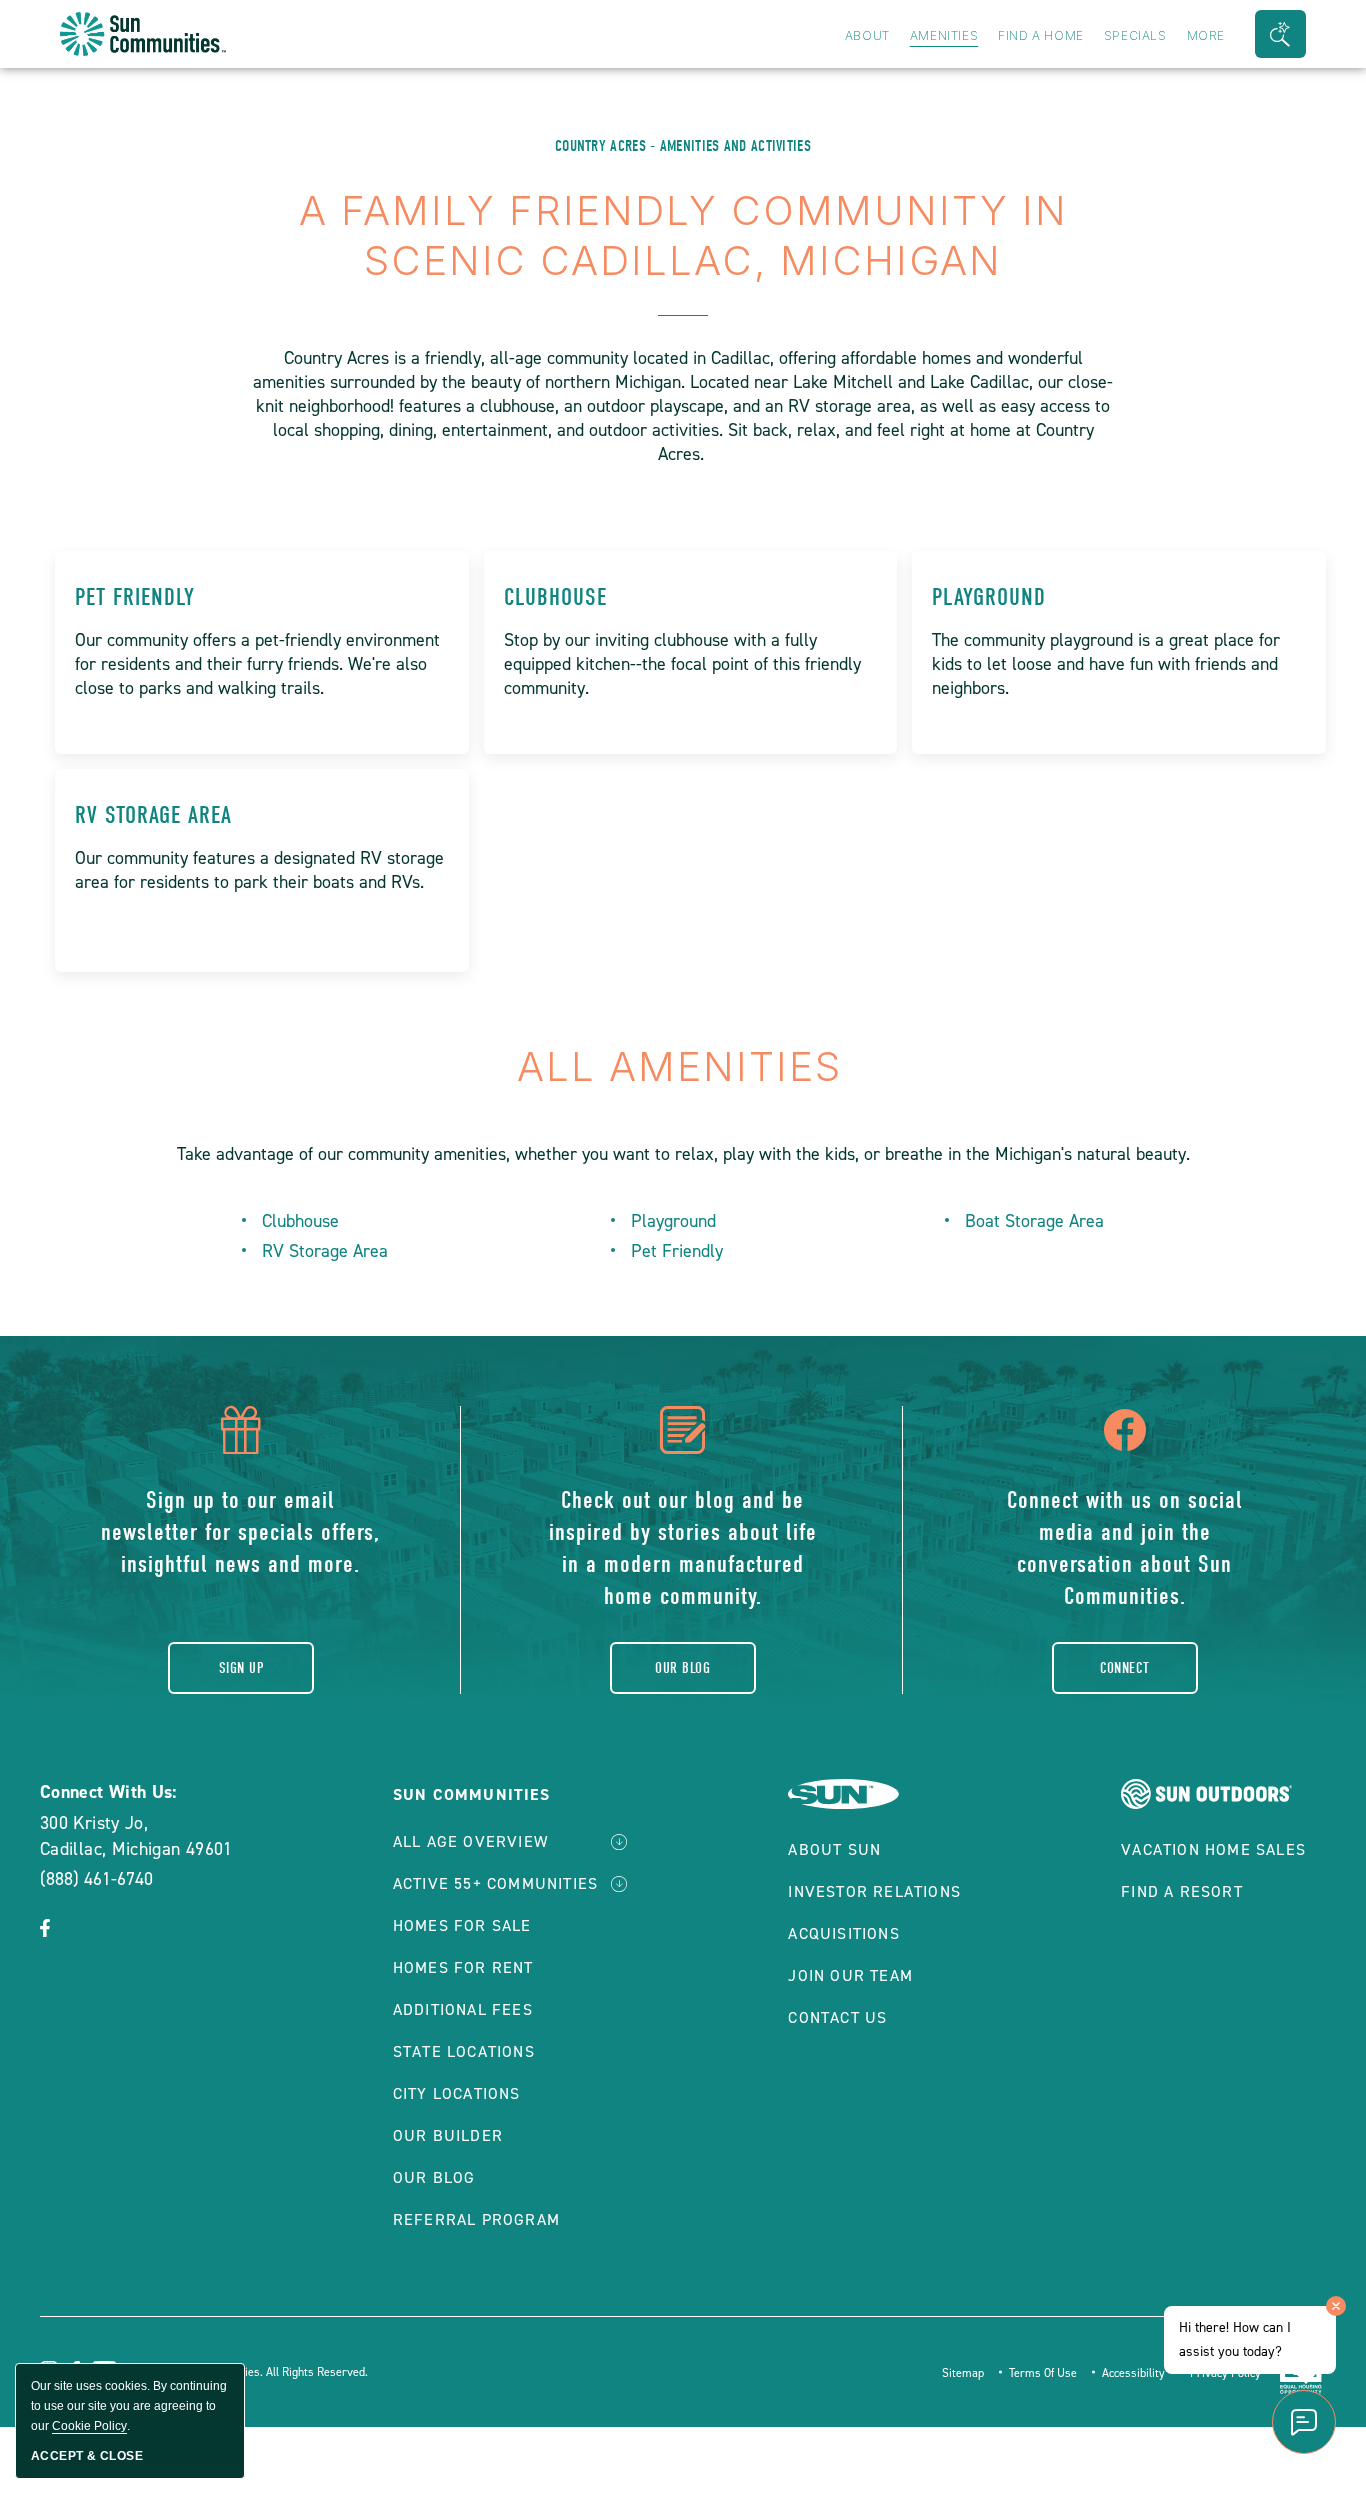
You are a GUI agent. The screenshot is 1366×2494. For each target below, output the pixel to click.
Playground (989, 597)
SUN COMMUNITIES (471, 1794)
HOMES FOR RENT (463, 1967)
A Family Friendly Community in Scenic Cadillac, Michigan (683, 235)
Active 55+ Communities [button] (495, 1883)
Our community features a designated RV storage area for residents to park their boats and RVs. (259, 870)
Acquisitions (843, 1933)
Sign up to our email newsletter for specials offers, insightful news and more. (240, 1532)
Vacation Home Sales (1213, 1849)
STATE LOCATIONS (464, 2051)
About (867, 35)
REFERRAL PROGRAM (476, 2219)
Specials (1135, 35)
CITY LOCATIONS (457, 2093)
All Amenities (683, 1066)
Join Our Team (850, 1975)
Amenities (944, 35)
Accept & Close (87, 2456)
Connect (1125, 1668)
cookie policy (89, 2426)
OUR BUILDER (448, 2135)
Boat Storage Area (1034, 1221)
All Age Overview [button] (470, 1841)
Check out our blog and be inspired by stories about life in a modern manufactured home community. (683, 1548)
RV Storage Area (153, 815)
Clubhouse (555, 597)
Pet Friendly (135, 597)
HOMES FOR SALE (462, 1925)
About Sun (834, 1849)
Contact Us (837, 2017)
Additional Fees (463, 2009)
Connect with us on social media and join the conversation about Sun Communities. (1125, 1548)
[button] (1280, 34)
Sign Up (241, 1668)
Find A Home (1041, 35)
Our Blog (682, 1668)
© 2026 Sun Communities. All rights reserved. (248, 2372)
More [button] (1206, 35)
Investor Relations (874, 1891)
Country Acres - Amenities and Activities (683, 146)
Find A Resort (1182, 1891)
